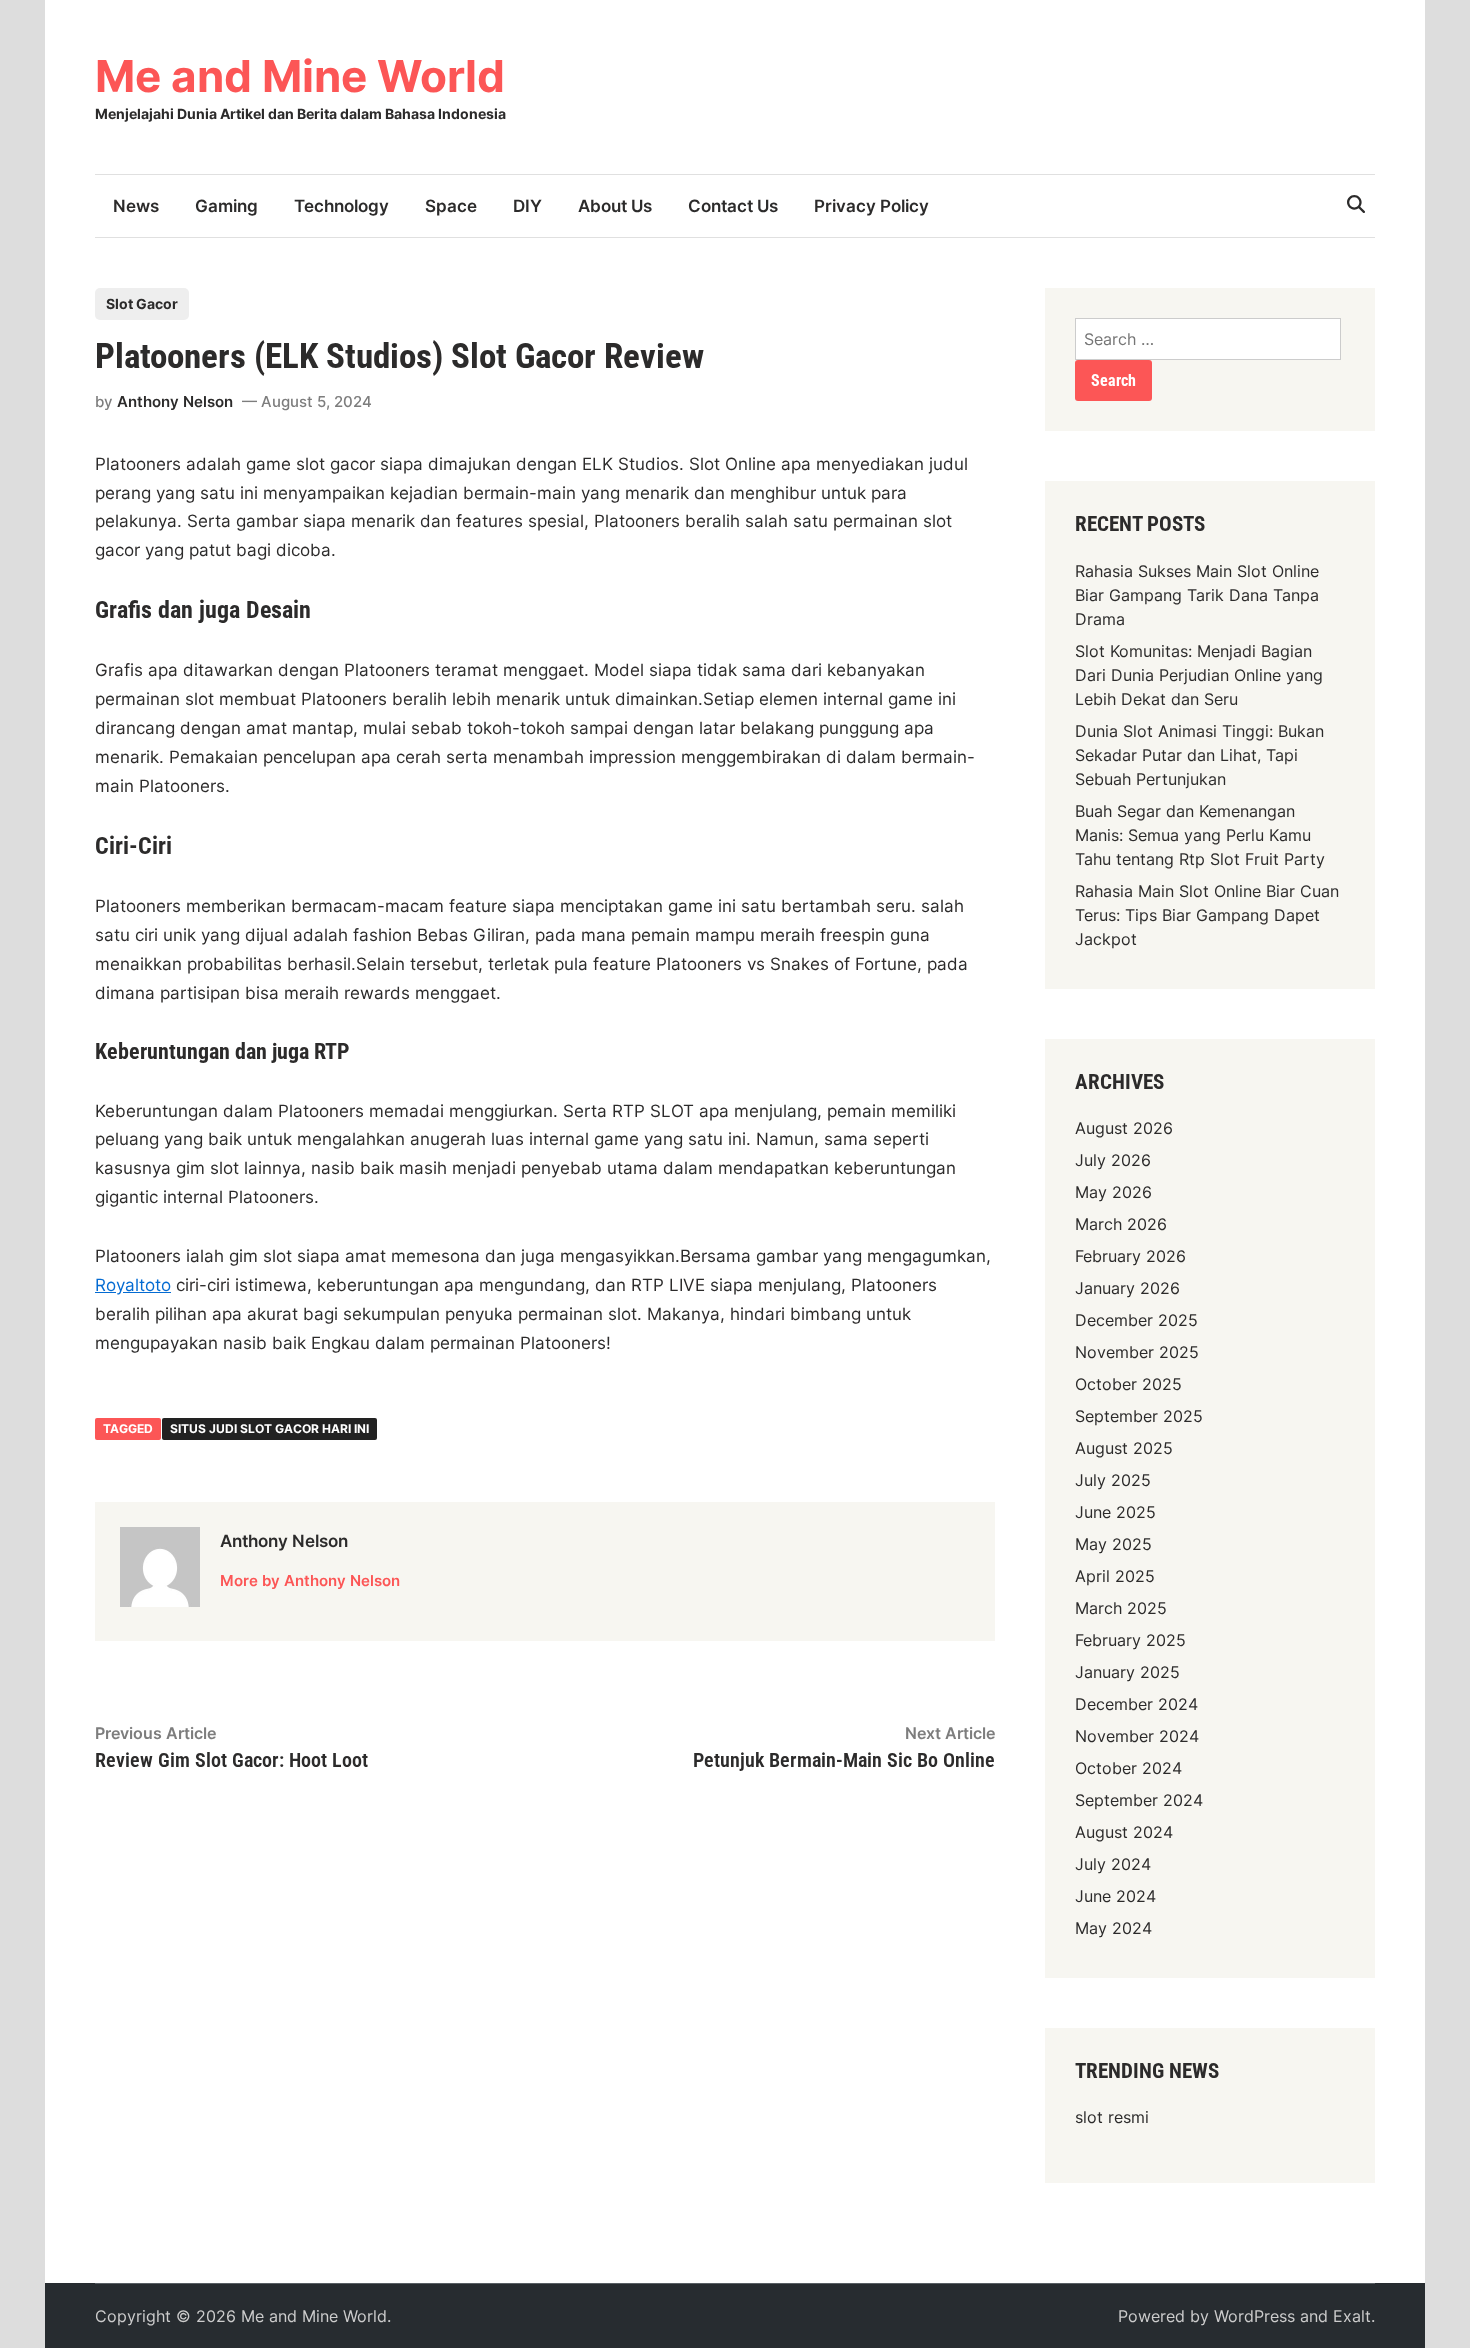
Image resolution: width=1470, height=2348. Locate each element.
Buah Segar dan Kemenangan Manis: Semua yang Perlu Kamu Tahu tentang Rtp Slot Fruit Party (1200, 835)
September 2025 (1139, 1416)
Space (451, 206)
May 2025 (1113, 1544)
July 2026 (1113, 1160)
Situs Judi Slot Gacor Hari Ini (269, 1428)
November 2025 (1137, 1352)
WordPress (1254, 2316)
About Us (615, 206)
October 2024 (1128, 1768)
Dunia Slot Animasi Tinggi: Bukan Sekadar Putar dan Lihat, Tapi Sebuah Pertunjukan (1199, 755)
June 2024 (1115, 1896)
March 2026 (1121, 1224)
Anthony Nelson (175, 401)
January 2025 (1127, 1672)
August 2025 (1124, 1448)
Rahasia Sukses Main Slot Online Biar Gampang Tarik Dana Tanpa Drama (1197, 595)
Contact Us (733, 206)
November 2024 (1137, 1736)
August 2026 (1124, 1128)
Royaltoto (133, 1285)
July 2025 (1113, 1480)
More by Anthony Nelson (310, 1580)
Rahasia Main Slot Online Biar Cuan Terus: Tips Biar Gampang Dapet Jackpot (1207, 915)
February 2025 (1130, 1640)
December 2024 (1136, 1704)
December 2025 (1136, 1320)
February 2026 (1130, 1256)
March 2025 (1121, 1608)
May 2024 (1113, 1928)
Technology (341, 206)
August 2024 (1124, 1832)
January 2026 (1127, 1288)
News (136, 206)
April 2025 (1115, 1576)
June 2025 (1115, 1512)
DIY (527, 206)
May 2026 (1113, 1192)
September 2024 (1139, 1800)
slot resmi (1112, 2117)
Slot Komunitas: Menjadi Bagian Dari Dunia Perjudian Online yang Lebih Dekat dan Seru (1199, 675)
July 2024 (1113, 1864)
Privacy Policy (871, 206)
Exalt (1352, 2316)
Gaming (226, 206)
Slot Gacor (142, 303)
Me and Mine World (300, 76)
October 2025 (1128, 1384)
